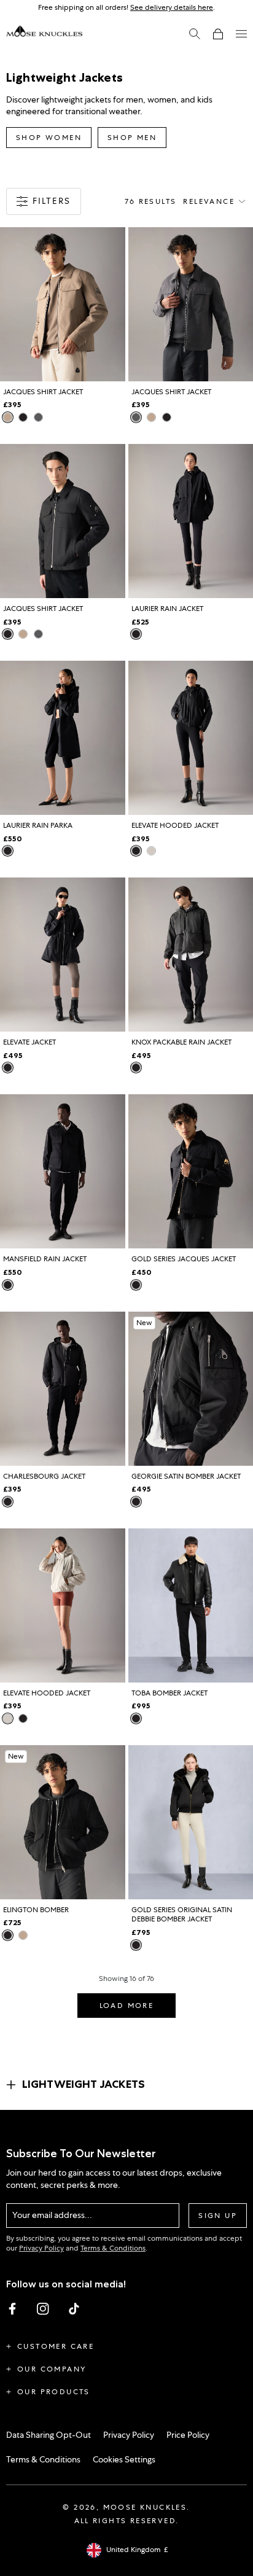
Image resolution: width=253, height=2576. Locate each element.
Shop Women (49, 138)
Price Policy (188, 2435)
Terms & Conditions (113, 2248)
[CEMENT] (38, 417)
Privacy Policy (41, 2248)
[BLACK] (23, 417)
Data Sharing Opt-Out (49, 2435)
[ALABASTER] (151, 851)
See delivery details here (172, 7)
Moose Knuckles (145, 2507)
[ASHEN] (8, 417)
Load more (127, 2006)
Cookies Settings (124, 2459)
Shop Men (132, 138)
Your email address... (52, 2215)
